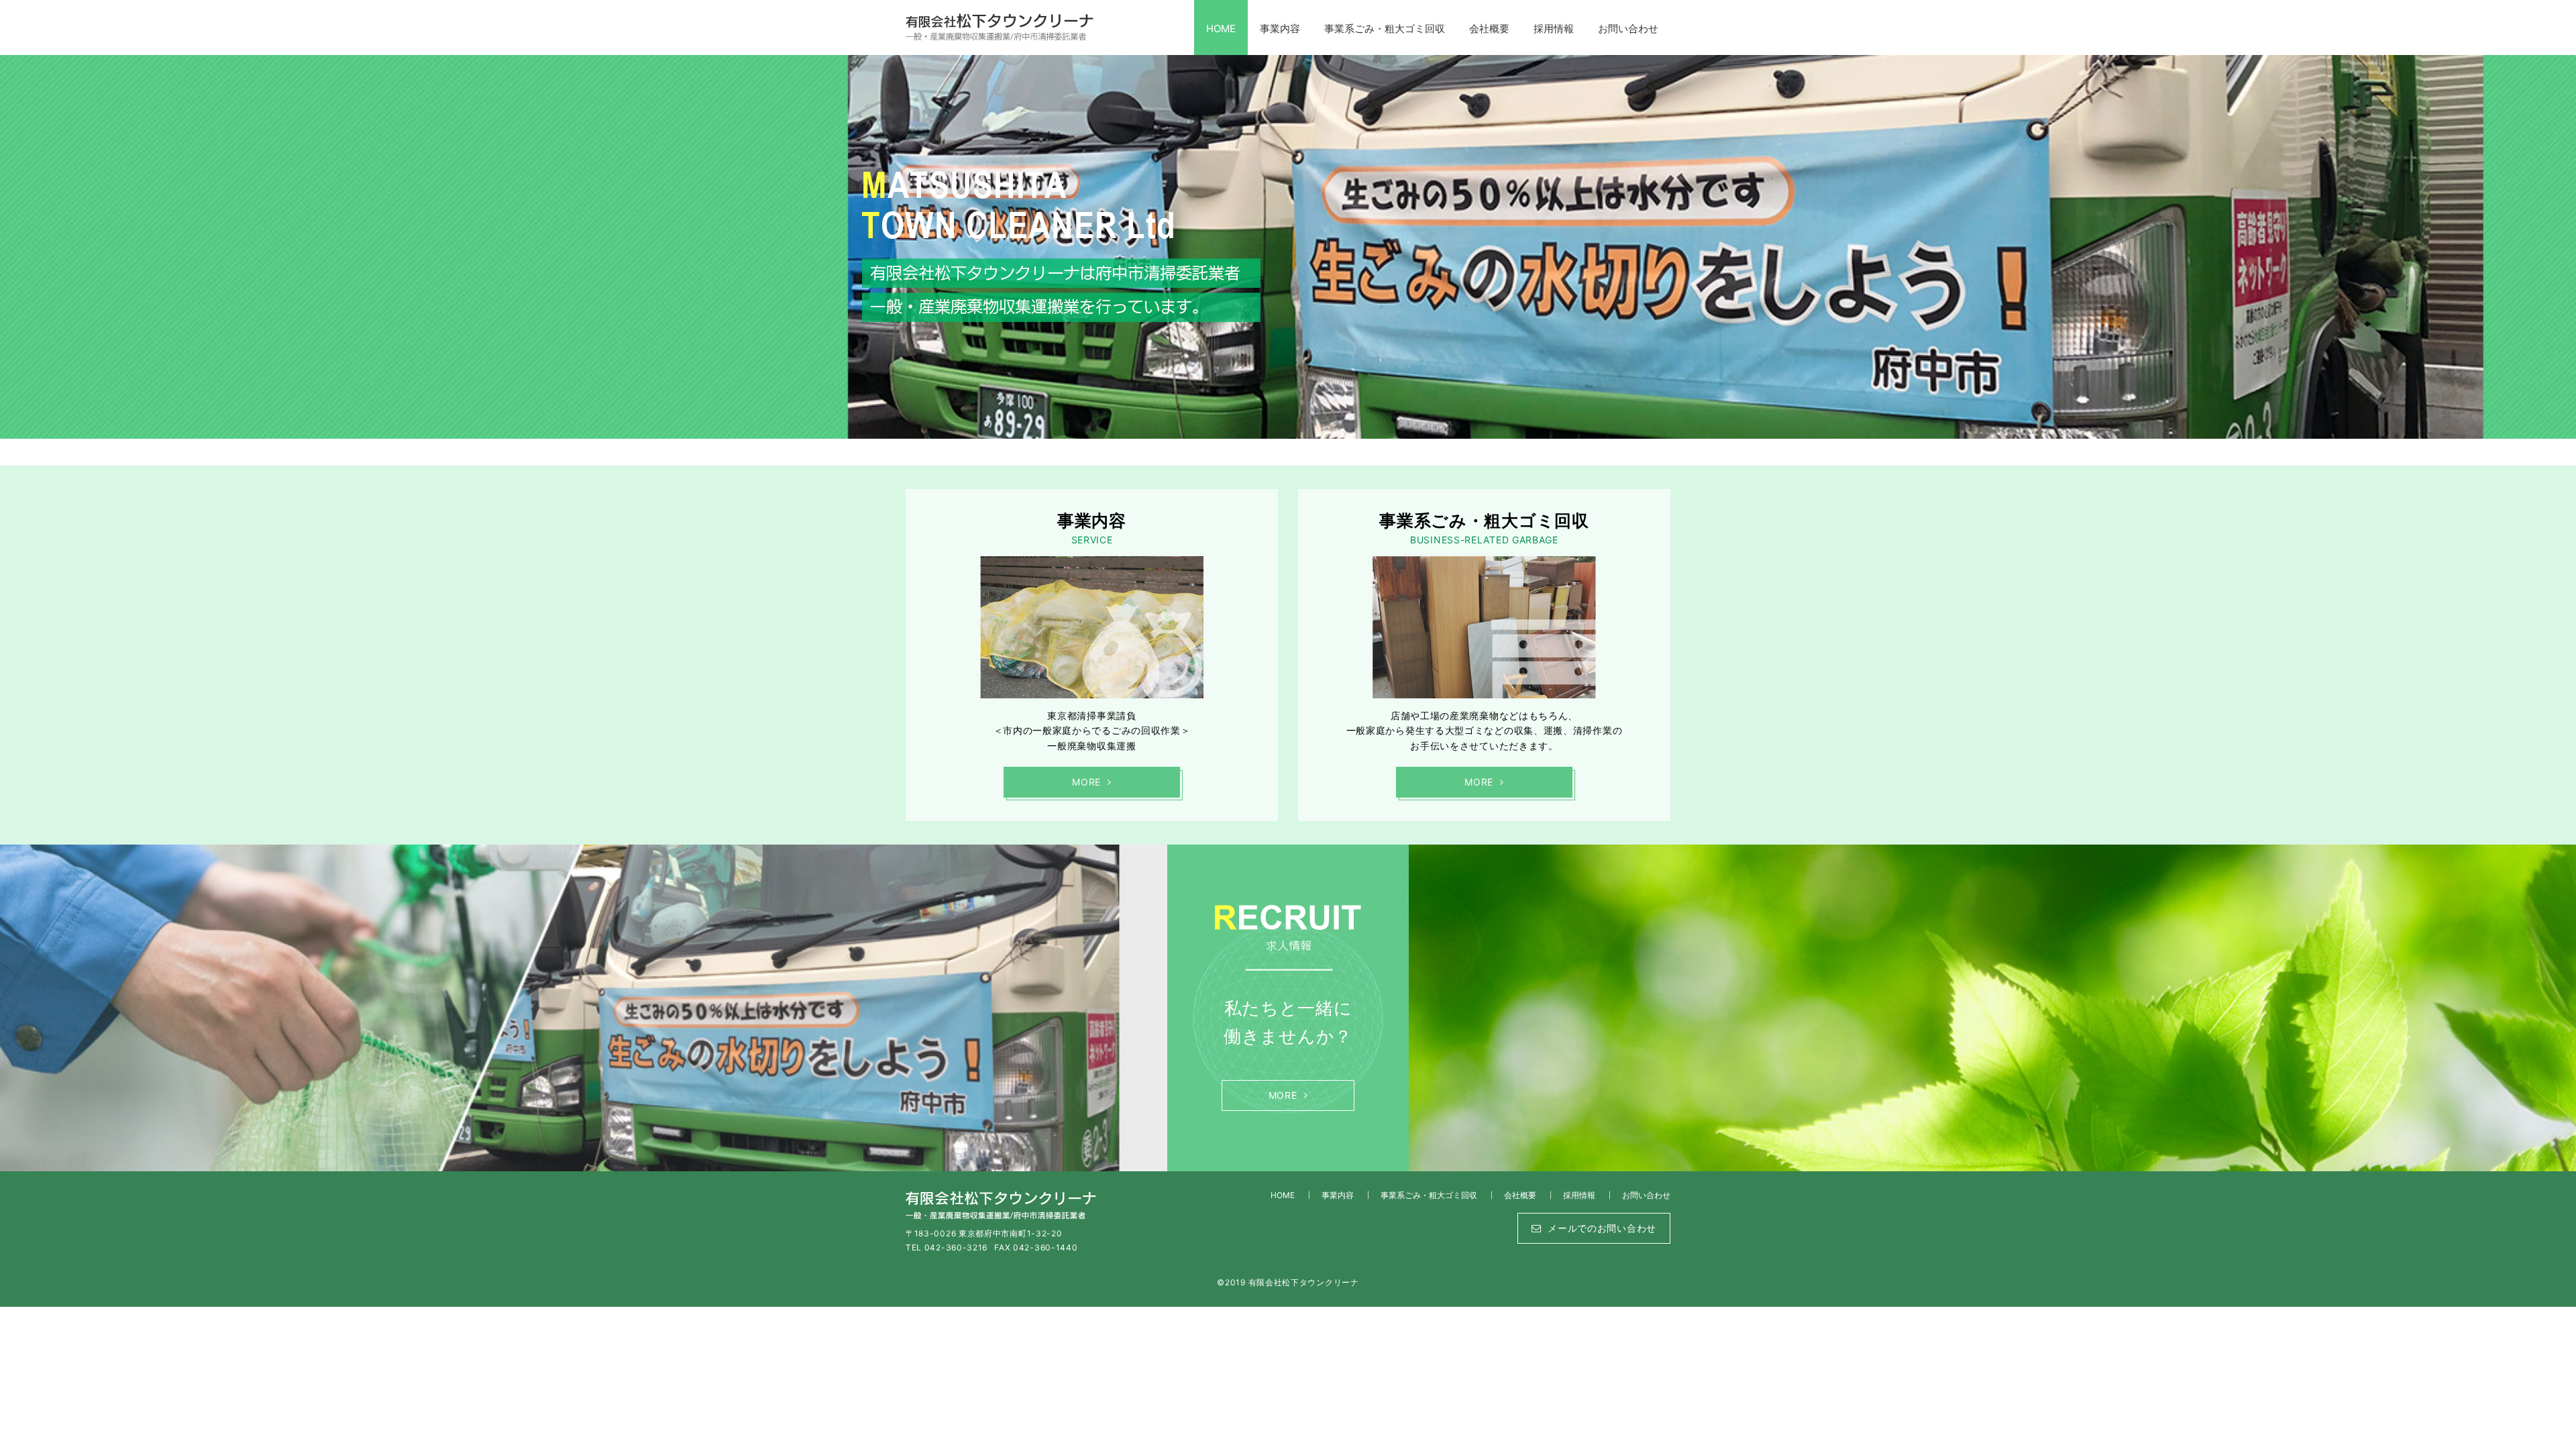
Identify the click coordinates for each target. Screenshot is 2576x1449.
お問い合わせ (1628, 29)
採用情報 (1554, 29)
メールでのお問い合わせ (1602, 1228)
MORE (1086, 782)
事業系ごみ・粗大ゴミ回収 (1385, 29)
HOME (1221, 29)
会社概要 (1489, 29)
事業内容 (1280, 29)
